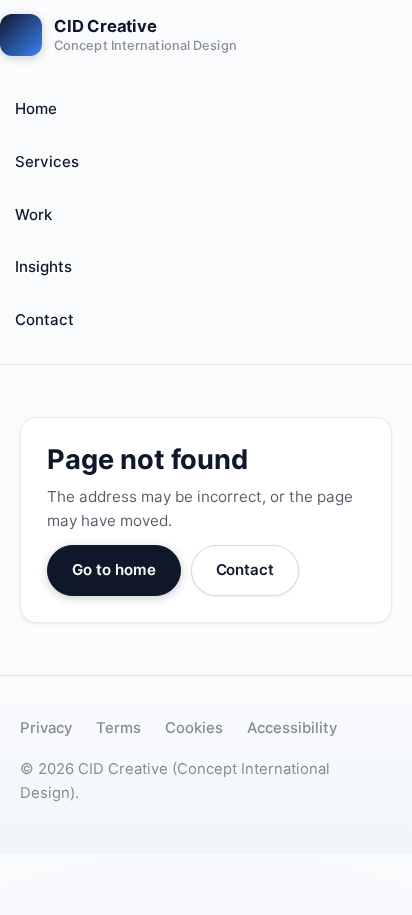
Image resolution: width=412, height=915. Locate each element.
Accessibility (292, 728)
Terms (118, 728)
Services (47, 161)
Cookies (194, 728)
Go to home (114, 569)
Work (33, 214)
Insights (43, 266)
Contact (44, 319)
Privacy (46, 728)
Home (36, 108)
